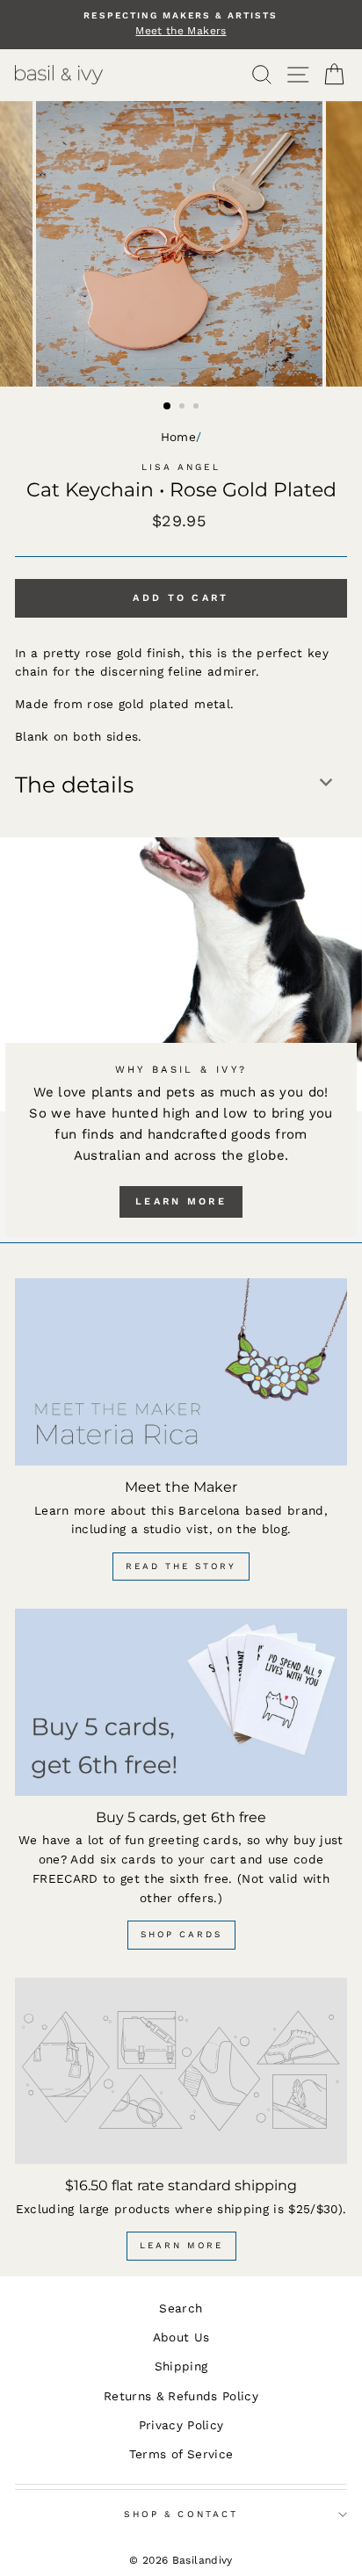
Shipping (181, 2366)
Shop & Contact (181, 2514)
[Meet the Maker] (181, 1372)
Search (181, 2308)
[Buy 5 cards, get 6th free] (181, 1702)
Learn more (181, 1201)
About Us (181, 2337)
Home (178, 437)
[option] (181, 25)
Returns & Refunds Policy (181, 2396)
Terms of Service (181, 2454)
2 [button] (184, 408)
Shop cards (181, 1934)
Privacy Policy (181, 2425)
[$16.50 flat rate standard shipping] (181, 2071)
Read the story (181, 1566)
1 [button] (168, 407)
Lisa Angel (181, 467)
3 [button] (198, 408)
